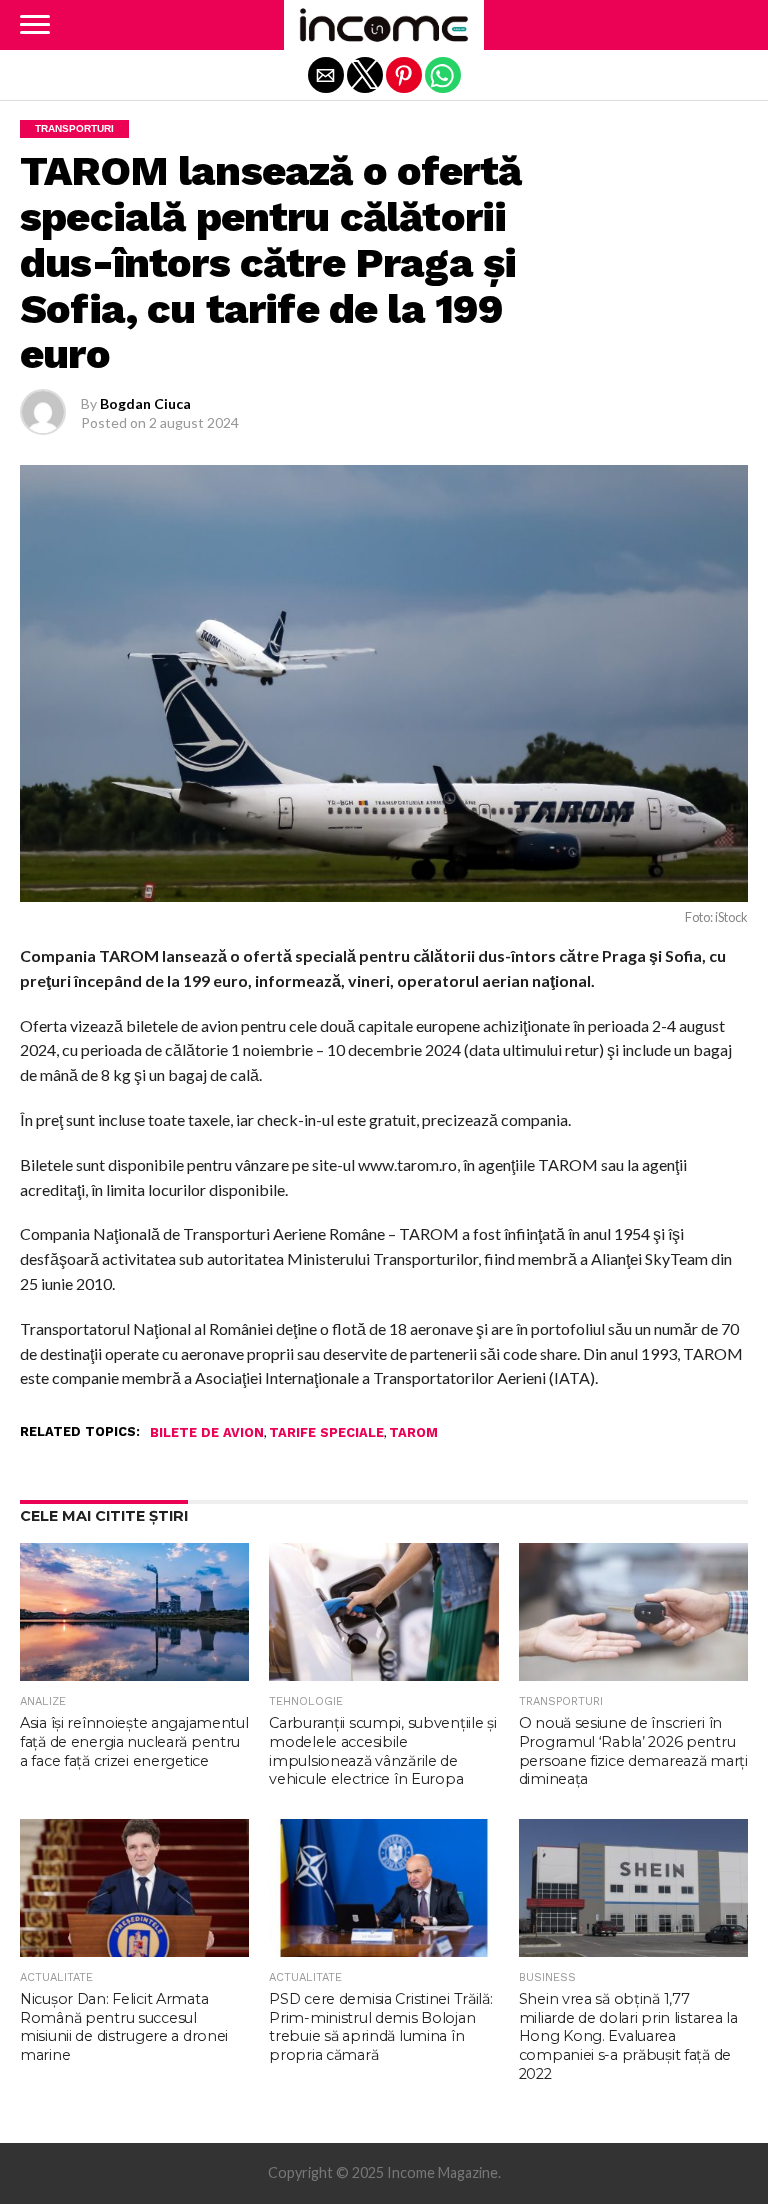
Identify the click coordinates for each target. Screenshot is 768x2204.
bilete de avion (207, 1433)
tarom (413, 1433)
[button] (35, 25)
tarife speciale (326, 1433)
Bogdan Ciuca (145, 403)
